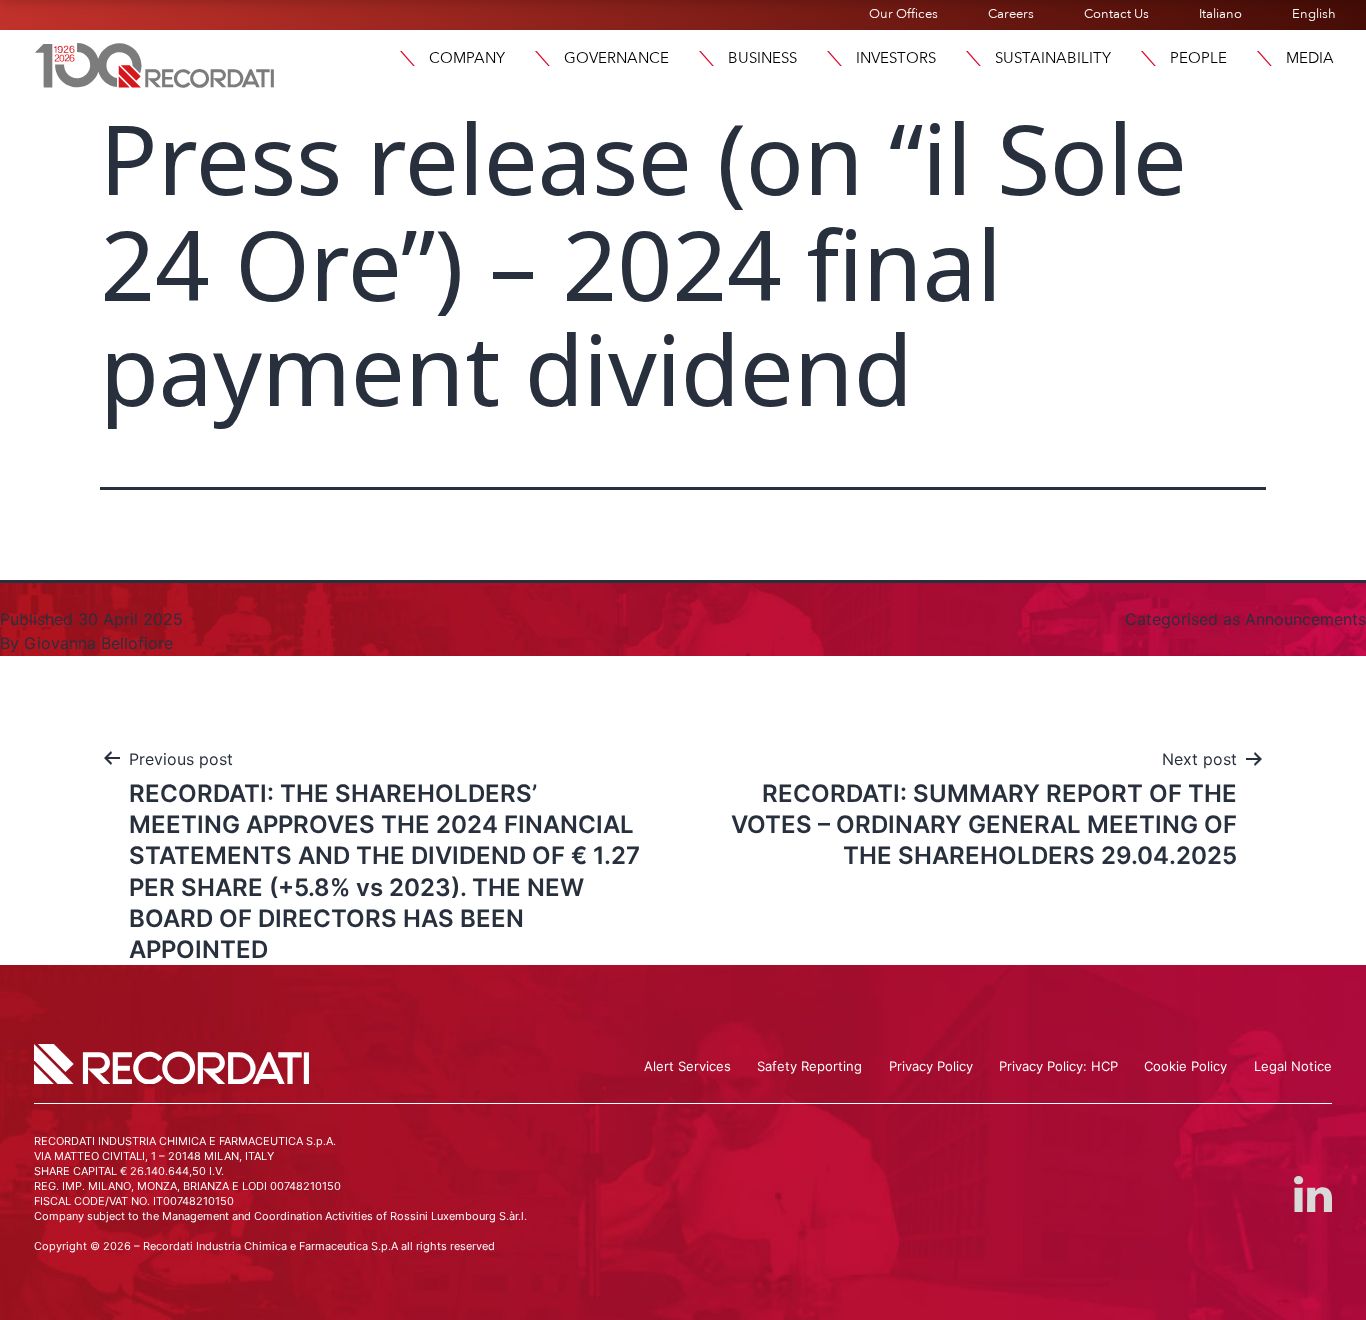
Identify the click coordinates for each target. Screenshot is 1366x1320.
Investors (896, 58)
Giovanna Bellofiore (98, 643)
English (1314, 14)
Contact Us (1116, 14)
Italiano (1220, 14)
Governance (616, 58)
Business (762, 58)
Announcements (1305, 619)
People (1198, 58)
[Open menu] (407, 58)
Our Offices (903, 14)
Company (467, 58)
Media (1310, 58)
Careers (1011, 14)
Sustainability (1053, 58)
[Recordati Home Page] (155, 63)
